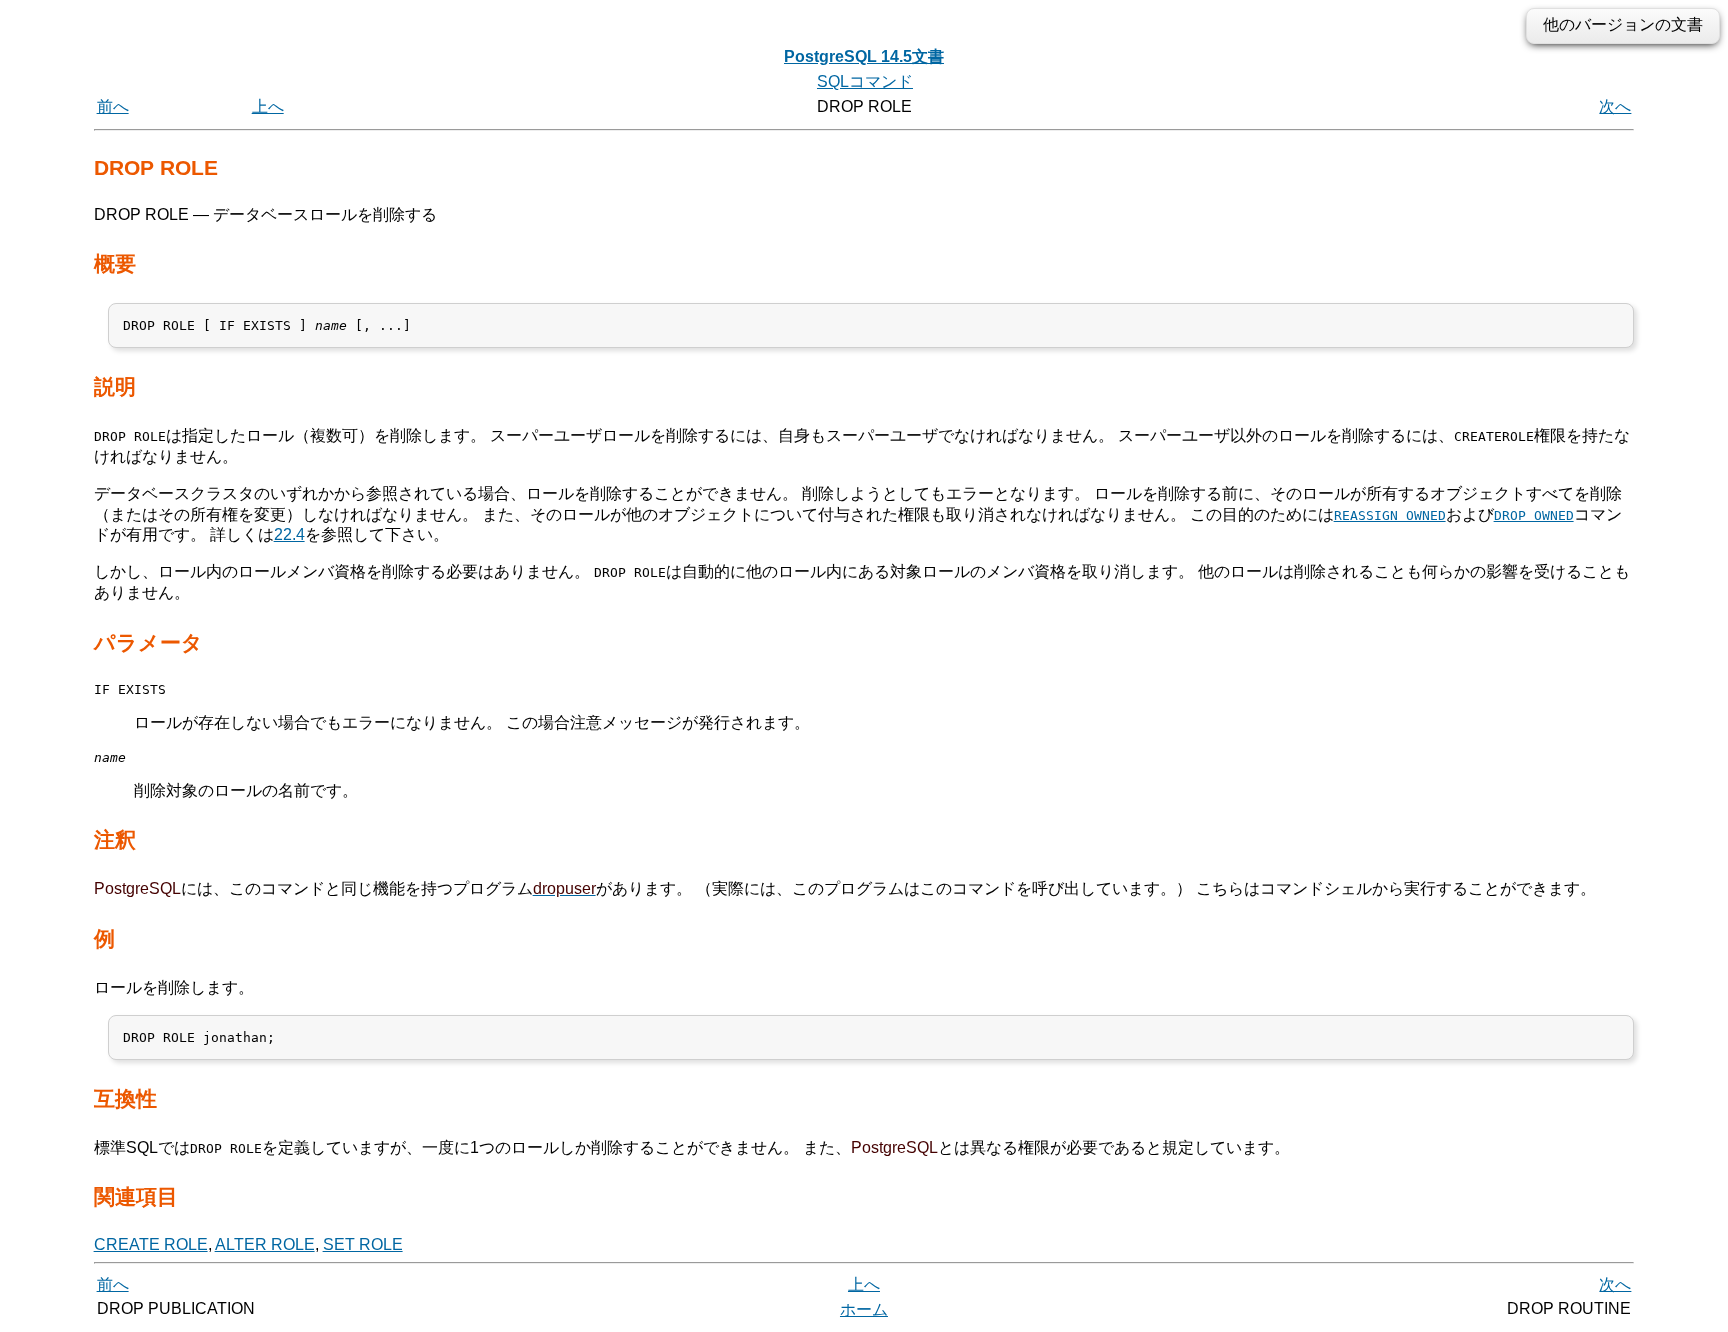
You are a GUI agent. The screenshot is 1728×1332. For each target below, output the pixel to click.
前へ (113, 106)
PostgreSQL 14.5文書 (864, 56)
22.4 (289, 534)
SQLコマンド (865, 81)
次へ (1615, 106)
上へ (268, 106)
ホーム (864, 1309)
